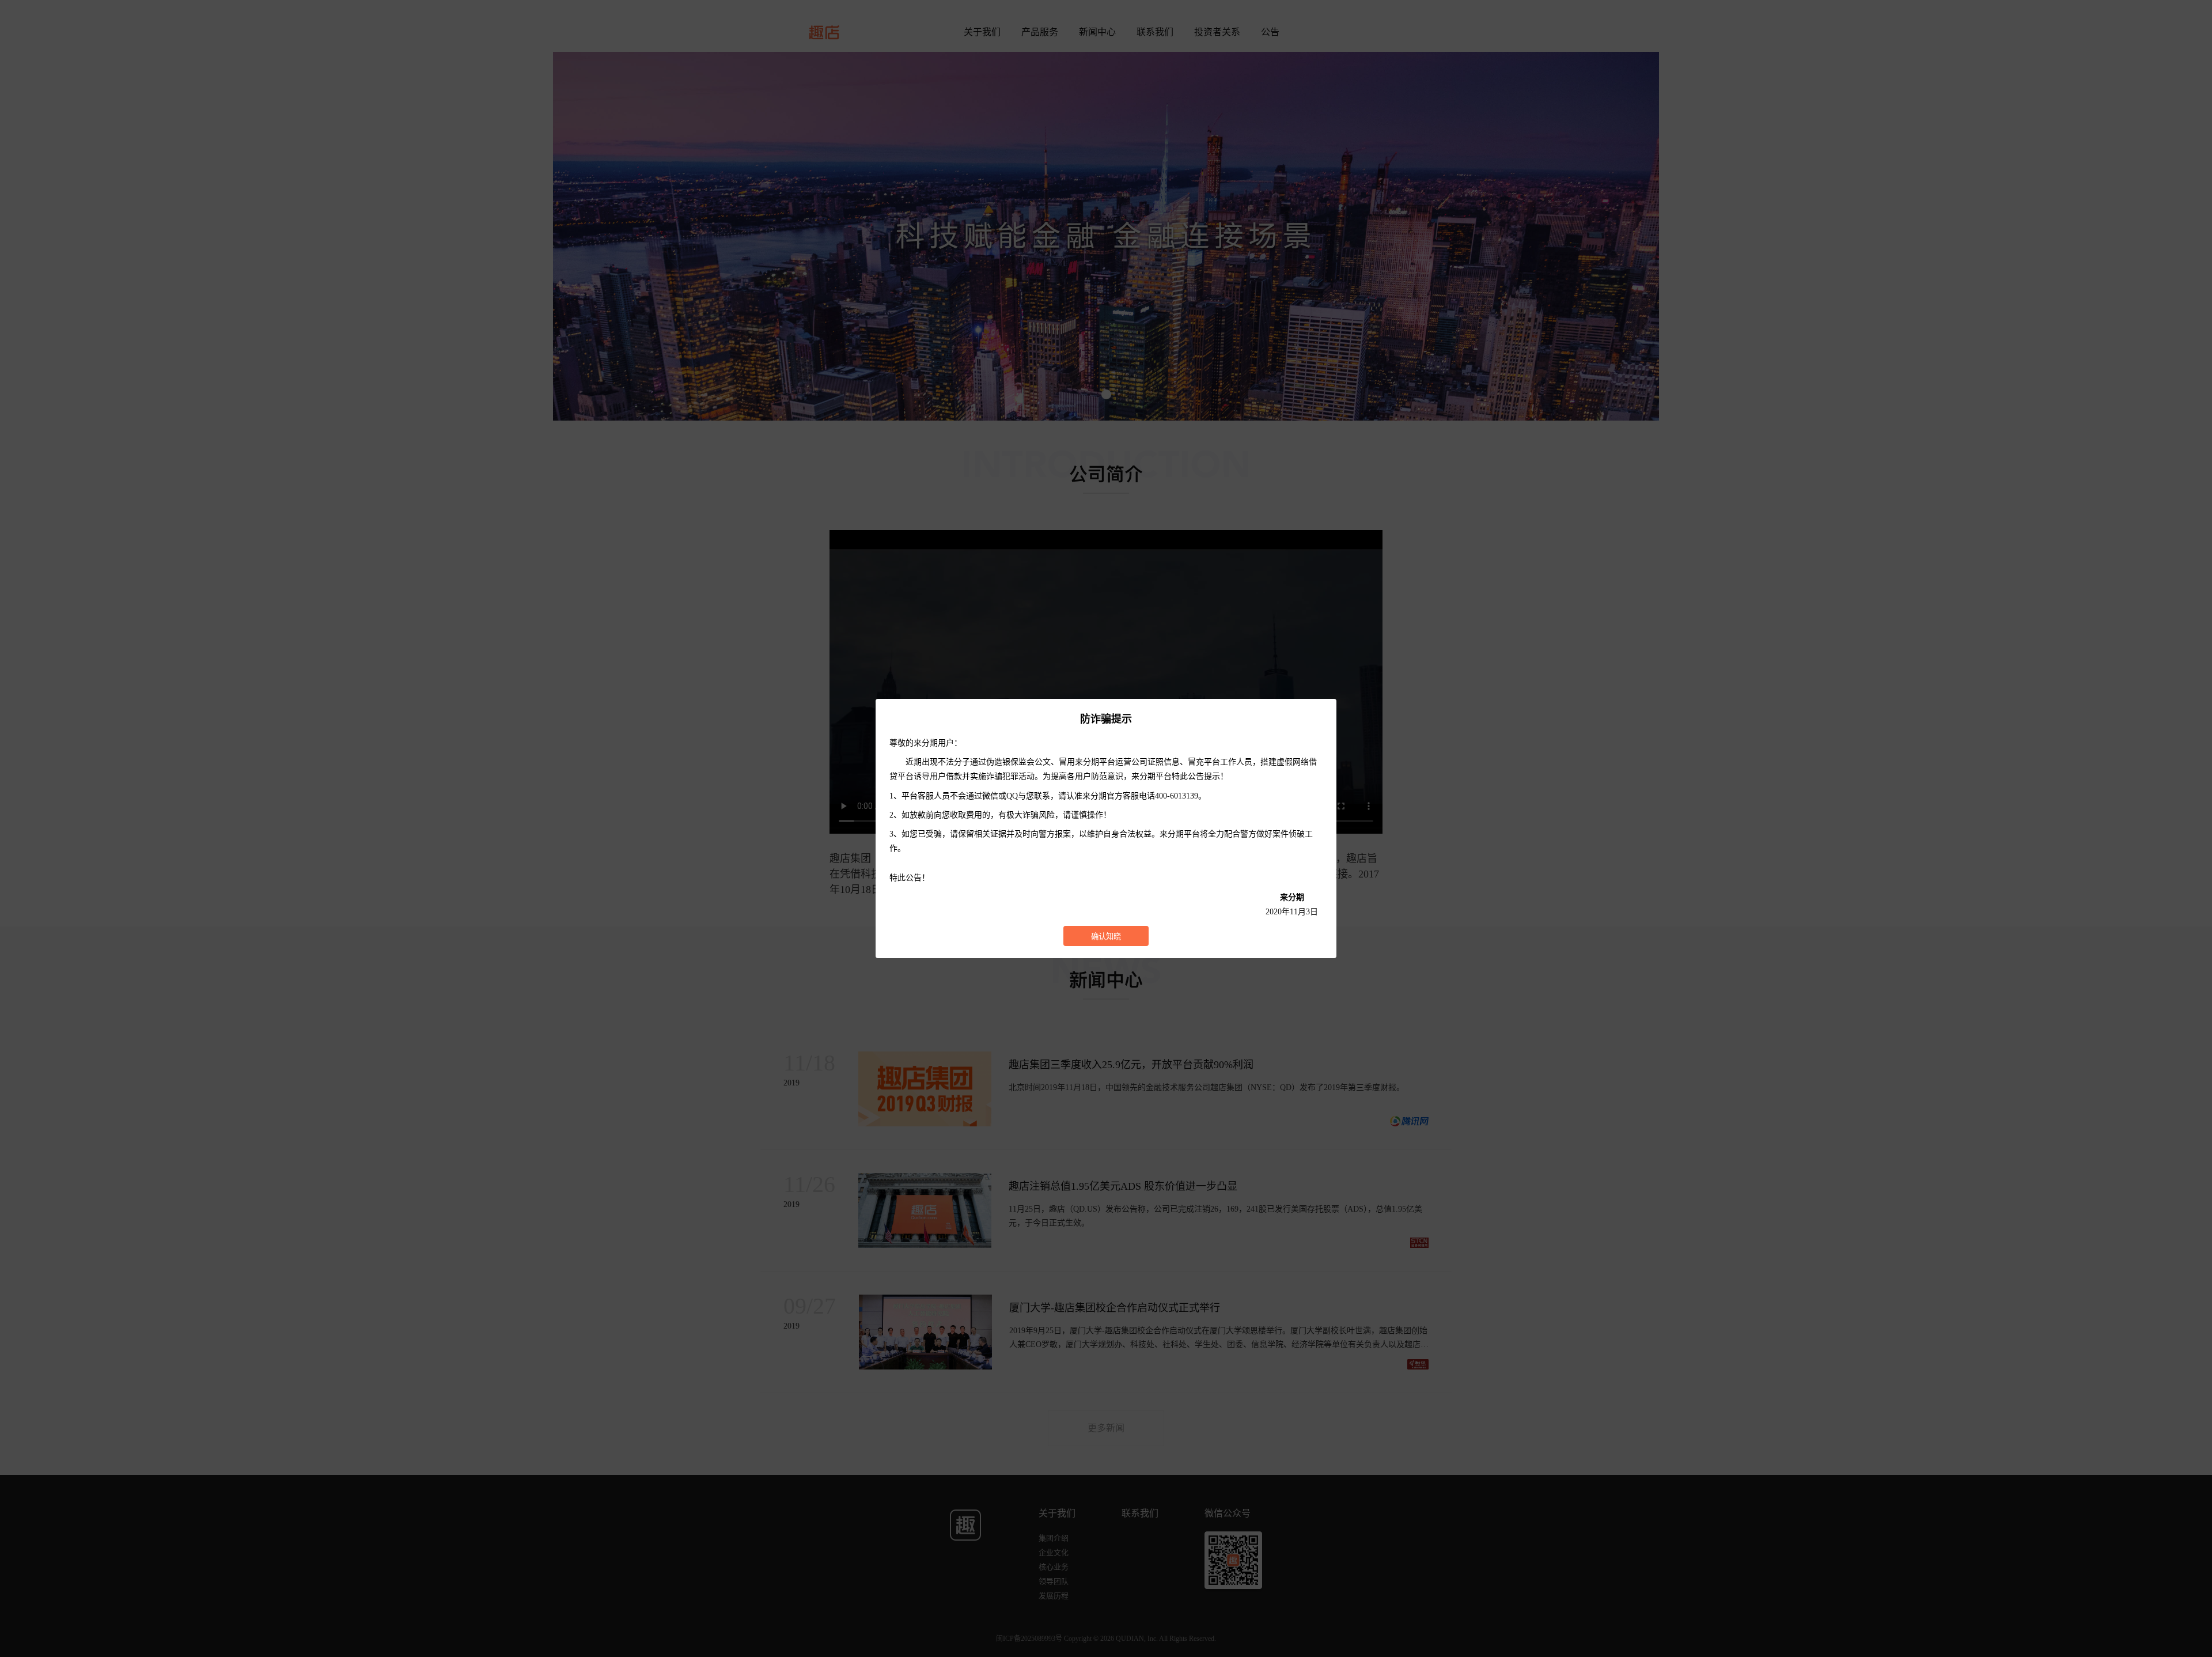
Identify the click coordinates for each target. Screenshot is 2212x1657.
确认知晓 (1106, 937)
